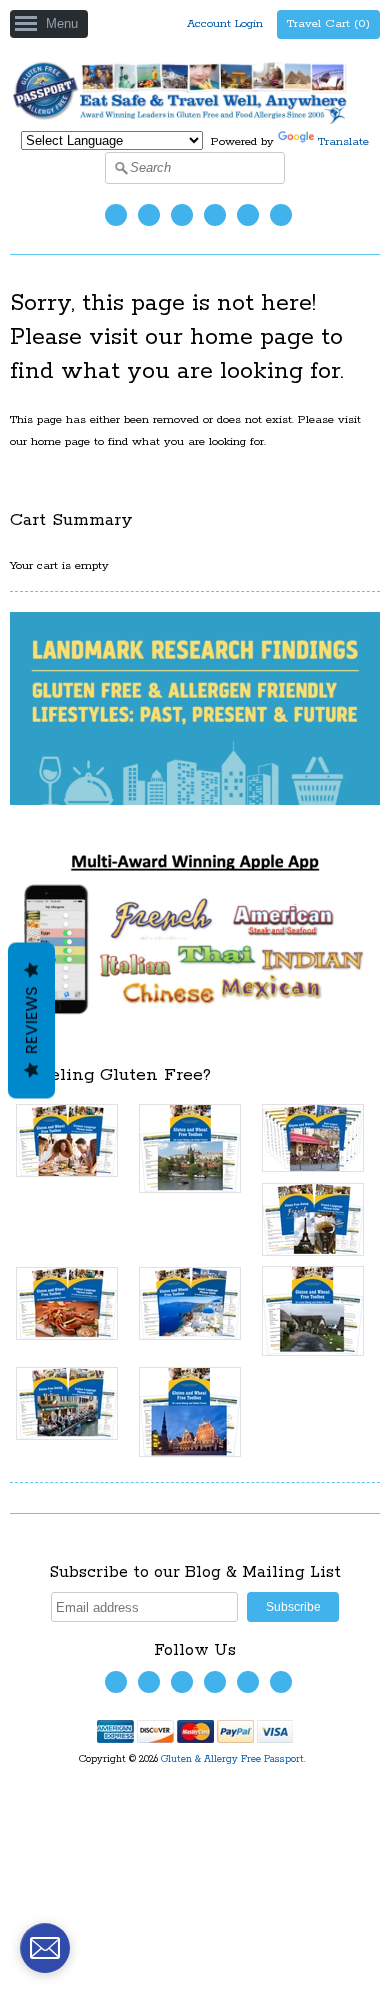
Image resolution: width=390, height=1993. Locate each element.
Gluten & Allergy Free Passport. (235, 1759)
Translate (343, 141)
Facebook (149, 215)
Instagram (215, 215)
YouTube (182, 215)
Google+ (281, 215)
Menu (62, 23)
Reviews (31, 1020)
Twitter (116, 215)
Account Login (225, 23)
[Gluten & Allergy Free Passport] (195, 120)
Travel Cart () (328, 23)
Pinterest (248, 215)
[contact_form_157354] (45, 1948)
